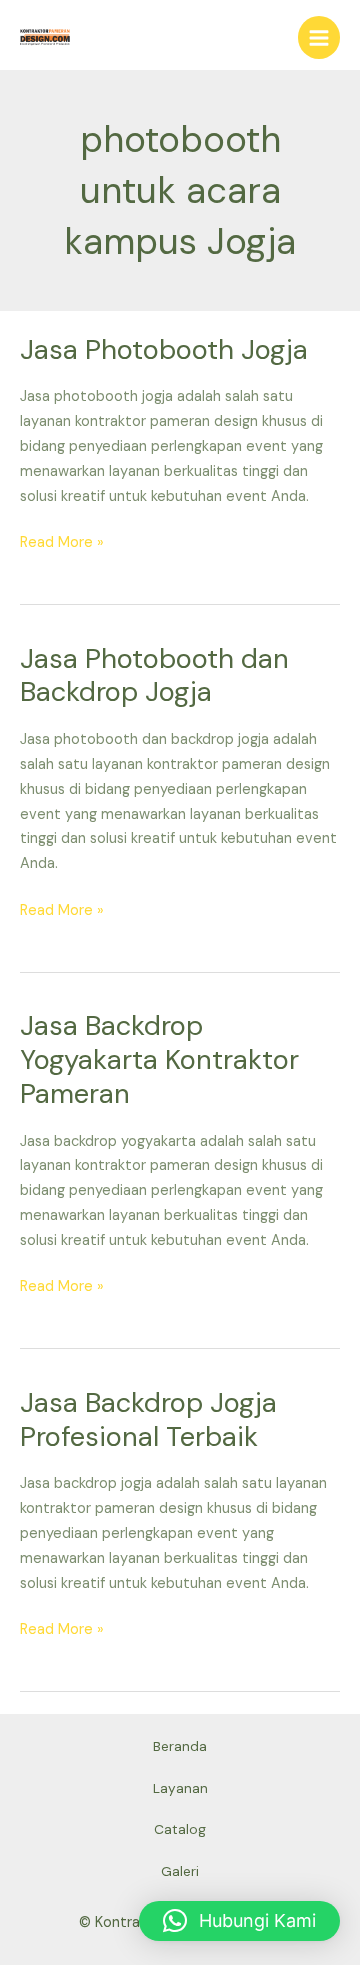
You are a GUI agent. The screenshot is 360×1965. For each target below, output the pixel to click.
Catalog (180, 1829)
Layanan (180, 1788)
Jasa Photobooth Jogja (164, 349)
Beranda (180, 1746)
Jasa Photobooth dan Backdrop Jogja (154, 675)
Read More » (62, 541)
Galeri (180, 1871)
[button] (239, 1921)
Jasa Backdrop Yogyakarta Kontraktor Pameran (159, 1059)
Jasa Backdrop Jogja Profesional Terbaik (148, 1419)
